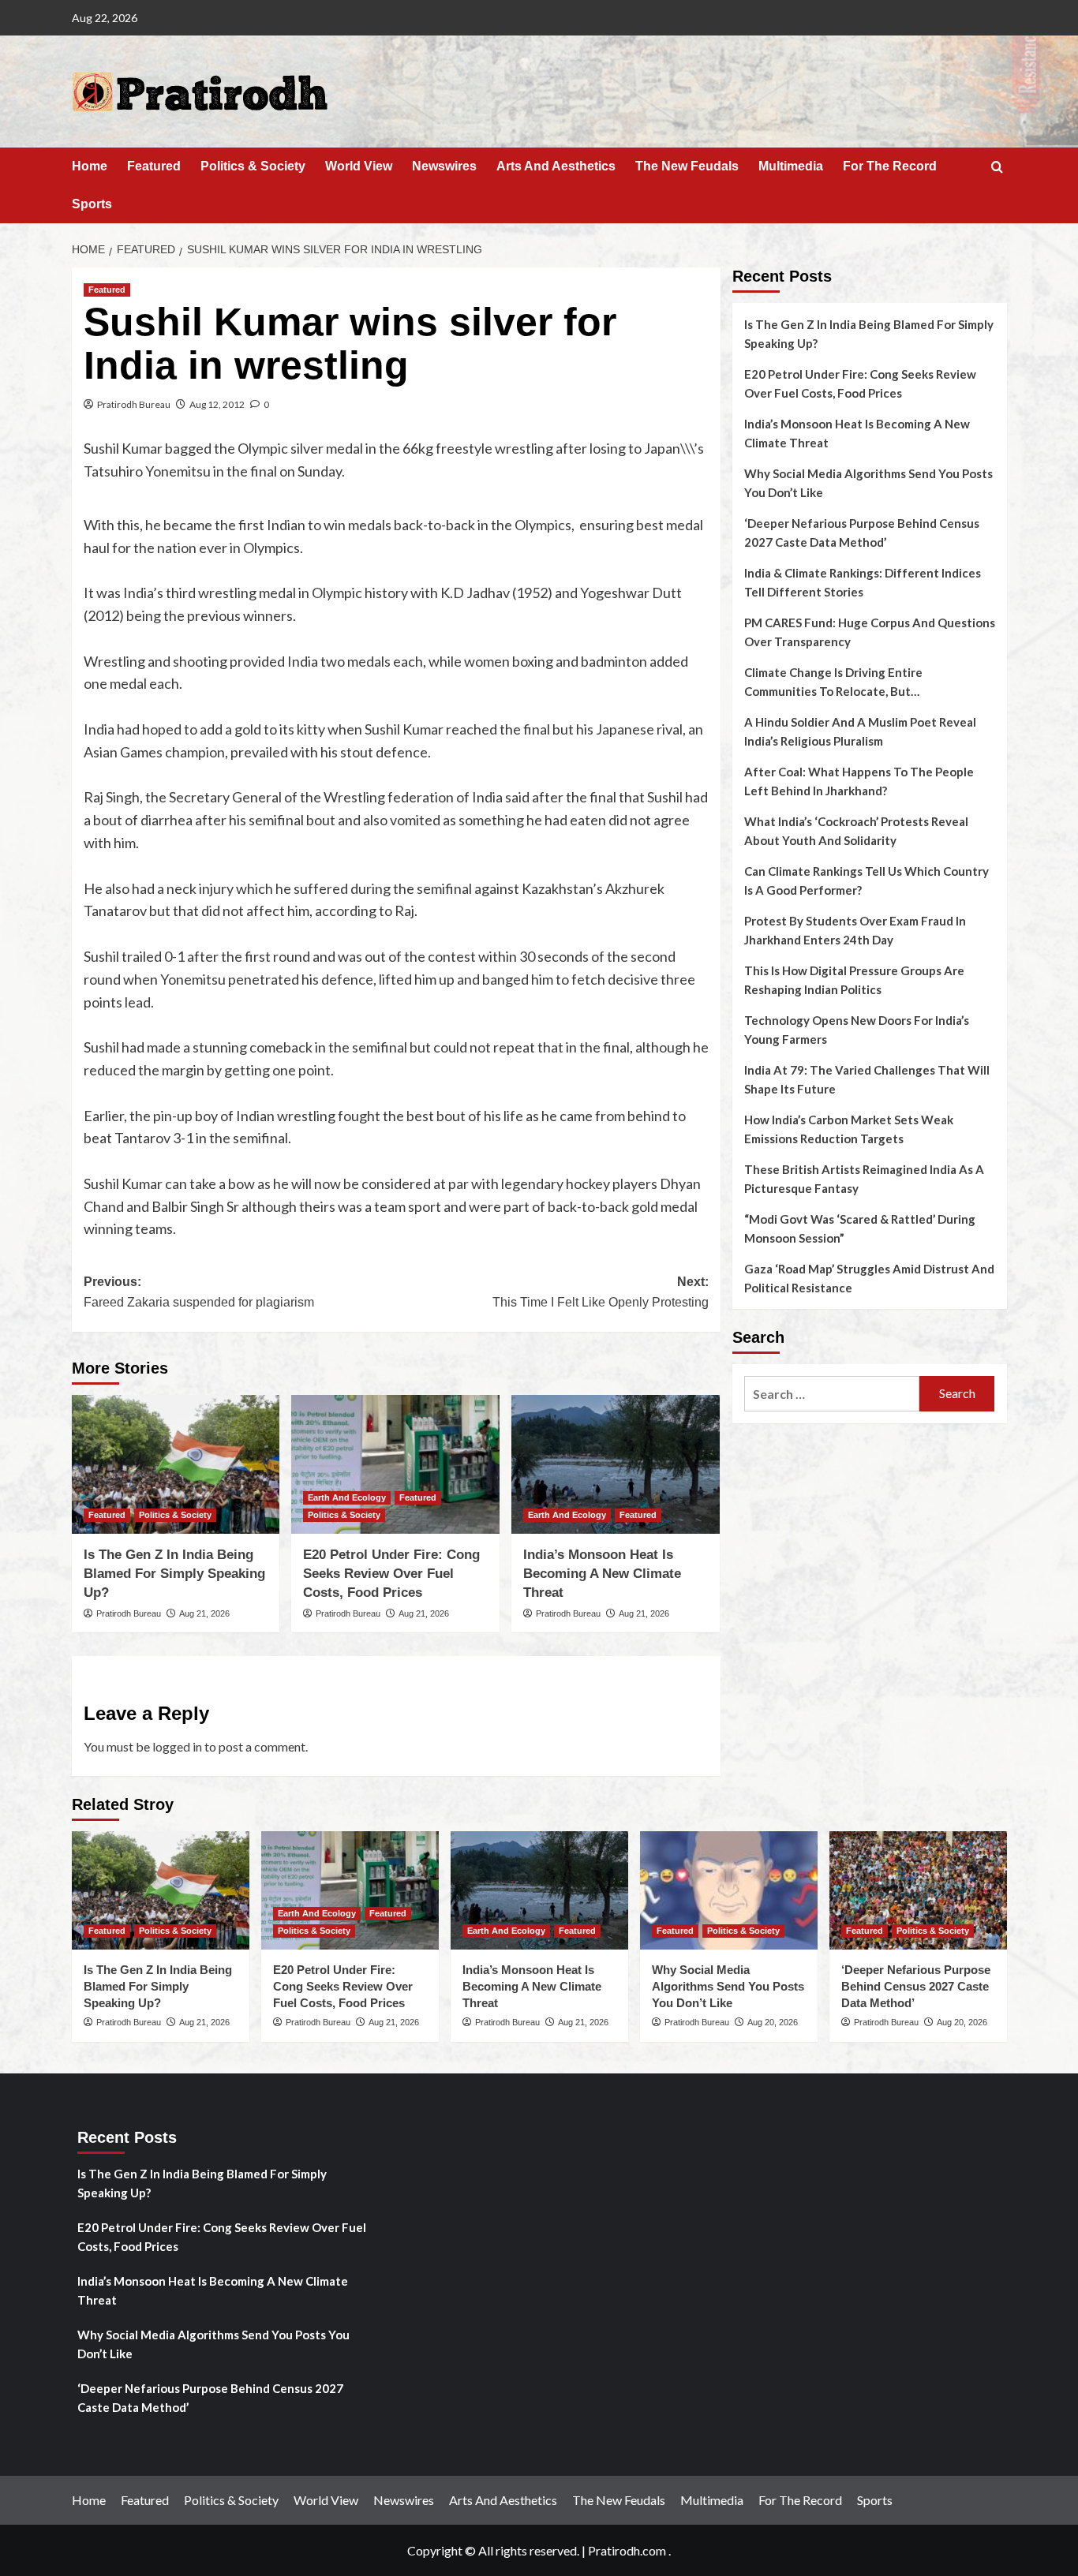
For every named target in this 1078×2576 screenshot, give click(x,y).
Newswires (444, 166)
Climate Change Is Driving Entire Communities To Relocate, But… (833, 682)
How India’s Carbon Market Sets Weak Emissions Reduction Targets (849, 1129)
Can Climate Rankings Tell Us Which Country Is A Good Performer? (867, 880)
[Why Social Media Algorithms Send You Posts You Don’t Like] (729, 1890)
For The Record (890, 166)
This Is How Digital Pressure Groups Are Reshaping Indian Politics (854, 980)
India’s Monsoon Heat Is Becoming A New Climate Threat (602, 1574)
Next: (601, 1292)
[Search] (997, 168)
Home (90, 166)
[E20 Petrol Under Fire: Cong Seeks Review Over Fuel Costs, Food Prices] (395, 1464)
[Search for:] (832, 1394)
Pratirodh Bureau (134, 404)
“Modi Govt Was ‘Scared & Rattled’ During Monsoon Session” (860, 1228)
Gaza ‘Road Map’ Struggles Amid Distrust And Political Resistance (869, 1278)
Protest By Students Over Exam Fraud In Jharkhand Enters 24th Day (855, 930)
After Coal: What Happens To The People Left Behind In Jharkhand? (859, 781)
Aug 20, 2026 (773, 2022)
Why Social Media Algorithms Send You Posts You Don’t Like (868, 483)
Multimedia (791, 166)
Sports (92, 204)
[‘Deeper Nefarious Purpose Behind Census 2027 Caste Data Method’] (918, 1890)
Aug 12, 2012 (217, 404)
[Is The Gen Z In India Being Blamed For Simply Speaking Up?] (176, 1464)
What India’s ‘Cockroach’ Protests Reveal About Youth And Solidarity (856, 831)
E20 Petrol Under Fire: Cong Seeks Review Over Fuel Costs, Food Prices (391, 1574)
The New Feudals (687, 166)
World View (359, 166)
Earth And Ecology (347, 1497)
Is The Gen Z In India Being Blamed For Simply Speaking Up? (174, 1574)
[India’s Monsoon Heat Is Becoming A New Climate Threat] (616, 1464)
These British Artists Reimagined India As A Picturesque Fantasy (864, 1179)
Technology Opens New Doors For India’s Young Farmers (857, 1030)
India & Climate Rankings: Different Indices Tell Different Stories (863, 582)
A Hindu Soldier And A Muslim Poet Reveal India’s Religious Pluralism (860, 731)
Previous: (199, 1292)
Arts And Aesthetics (556, 166)
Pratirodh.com (627, 2550)
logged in (177, 1746)
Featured (154, 166)
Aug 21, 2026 (204, 1613)
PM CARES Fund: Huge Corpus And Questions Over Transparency (870, 632)
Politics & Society (253, 166)
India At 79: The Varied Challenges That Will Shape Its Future (867, 1079)
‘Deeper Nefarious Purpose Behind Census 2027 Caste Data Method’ (862, 533)
